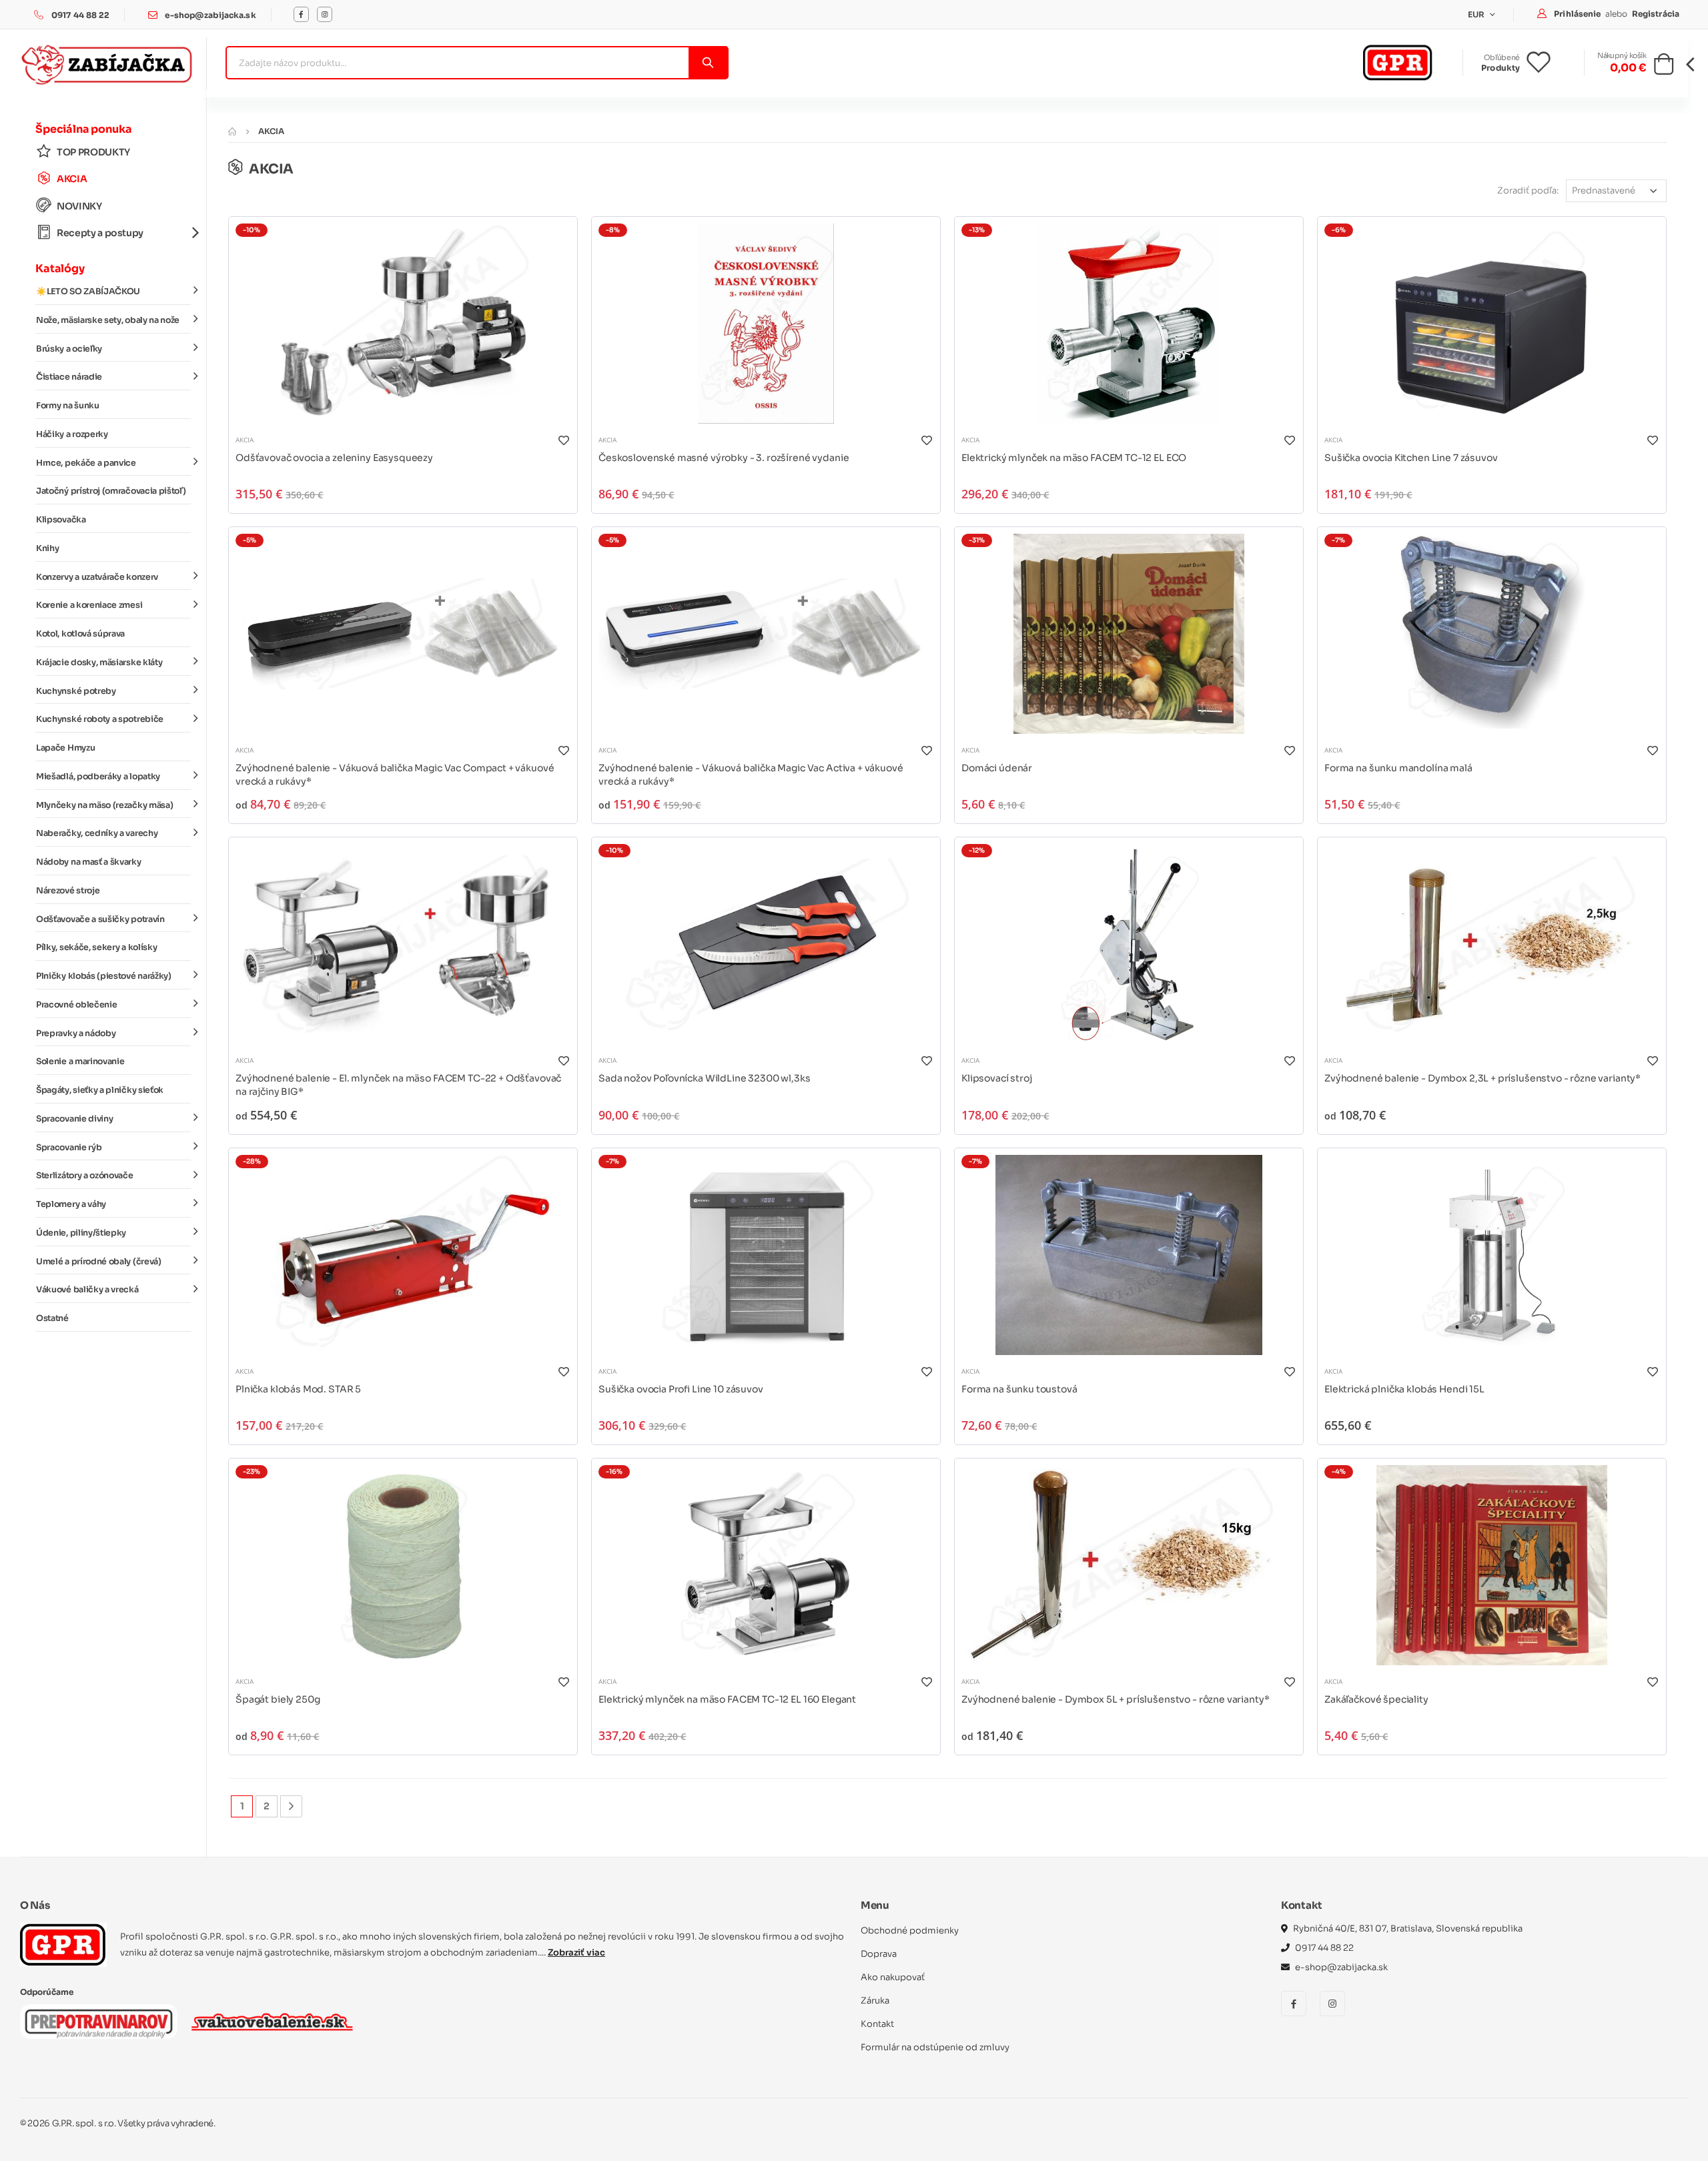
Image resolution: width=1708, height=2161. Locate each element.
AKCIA (72, 179)
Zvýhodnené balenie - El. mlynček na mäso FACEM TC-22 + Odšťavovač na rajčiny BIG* (398, 1085)
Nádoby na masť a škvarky (89, 862)
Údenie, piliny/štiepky (81, 1233)
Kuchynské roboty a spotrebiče (100, 719)
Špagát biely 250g (278, 1699)
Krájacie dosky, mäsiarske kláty (99, 663)
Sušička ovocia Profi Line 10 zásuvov (681, 1389)
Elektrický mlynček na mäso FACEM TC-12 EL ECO (1074, 458)
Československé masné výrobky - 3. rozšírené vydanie (724, 458)
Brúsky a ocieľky (69, 349)
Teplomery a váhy (71, 1204)
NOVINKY (79, 206)
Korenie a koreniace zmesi (89, 605)
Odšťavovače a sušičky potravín (100, 919)
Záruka (875, 2001)
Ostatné (52, 1318)
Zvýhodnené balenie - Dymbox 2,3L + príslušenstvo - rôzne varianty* (1482, 1078)
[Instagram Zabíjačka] (325, 14)
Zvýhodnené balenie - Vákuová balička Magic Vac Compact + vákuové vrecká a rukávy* (395, 775)
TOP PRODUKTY (93, 152)
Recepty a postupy (100, 233)
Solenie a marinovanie (80, 1061)
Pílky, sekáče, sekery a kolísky (96, 947)
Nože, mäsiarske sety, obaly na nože (108, 320)
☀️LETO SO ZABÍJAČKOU (88, 292)
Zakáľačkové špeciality (1376, 1699)
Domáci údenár (997, 768)
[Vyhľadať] (708, 63)
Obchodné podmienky (910, 1930)
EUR (1477, 14)
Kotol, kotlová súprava (80, 634)
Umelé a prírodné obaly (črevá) (99, 1262)
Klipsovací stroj (997, 1078)
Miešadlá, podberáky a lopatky (98, 777)
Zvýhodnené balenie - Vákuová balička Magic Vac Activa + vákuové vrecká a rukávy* (751, 775)
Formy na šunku (68, 406)
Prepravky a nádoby (76, 1033)
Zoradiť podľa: (1528, 190)
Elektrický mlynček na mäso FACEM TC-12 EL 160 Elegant (727, 1699)
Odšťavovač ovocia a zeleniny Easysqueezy (334, 458)
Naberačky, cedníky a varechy (97, 833)
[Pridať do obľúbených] (563, 440)
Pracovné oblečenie (76, 1005)
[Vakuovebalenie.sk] (272, 2022)
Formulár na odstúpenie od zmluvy (935, 2047)
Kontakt (877, 2024)
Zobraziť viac (576, 1953)
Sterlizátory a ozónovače (85, 1176)
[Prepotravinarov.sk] (99, 2022)
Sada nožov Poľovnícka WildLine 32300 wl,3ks (705, 1078)
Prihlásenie (1578, 14)
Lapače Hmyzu (65, 748)
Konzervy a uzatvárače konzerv (97, 577)
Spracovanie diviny (74, 1119)
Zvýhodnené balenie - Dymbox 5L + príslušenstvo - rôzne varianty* (1115, 1699)
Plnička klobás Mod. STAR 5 (298, 1389)
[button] (1664, 68)
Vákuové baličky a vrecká (87, 1290)
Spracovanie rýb (69, 1148)
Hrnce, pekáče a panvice (86, 463)
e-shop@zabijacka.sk (210, 15)
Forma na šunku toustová (1019, 1389)
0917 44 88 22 (81, 15)
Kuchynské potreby (76, 691)
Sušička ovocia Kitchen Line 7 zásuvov (1411, 458)
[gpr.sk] (63, 1945)
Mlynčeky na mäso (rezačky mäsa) (104, 805)
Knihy (47, 548)
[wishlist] (1549, 63)
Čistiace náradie (69, 377)
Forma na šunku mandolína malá (1398, 768)
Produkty (1501, 68)
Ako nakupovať (893, 1977)
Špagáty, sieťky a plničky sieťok (100, 1090)
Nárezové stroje (68, 891)
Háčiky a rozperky (72, 434)
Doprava (879, 1954)
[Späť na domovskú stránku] (232, 131)
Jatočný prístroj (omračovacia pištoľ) (111, 491)
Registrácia (1656, 14)
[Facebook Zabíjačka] (301, 14)
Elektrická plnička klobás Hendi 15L (1404, 1389)
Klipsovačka (61, 520)
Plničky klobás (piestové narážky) (104, 976)
